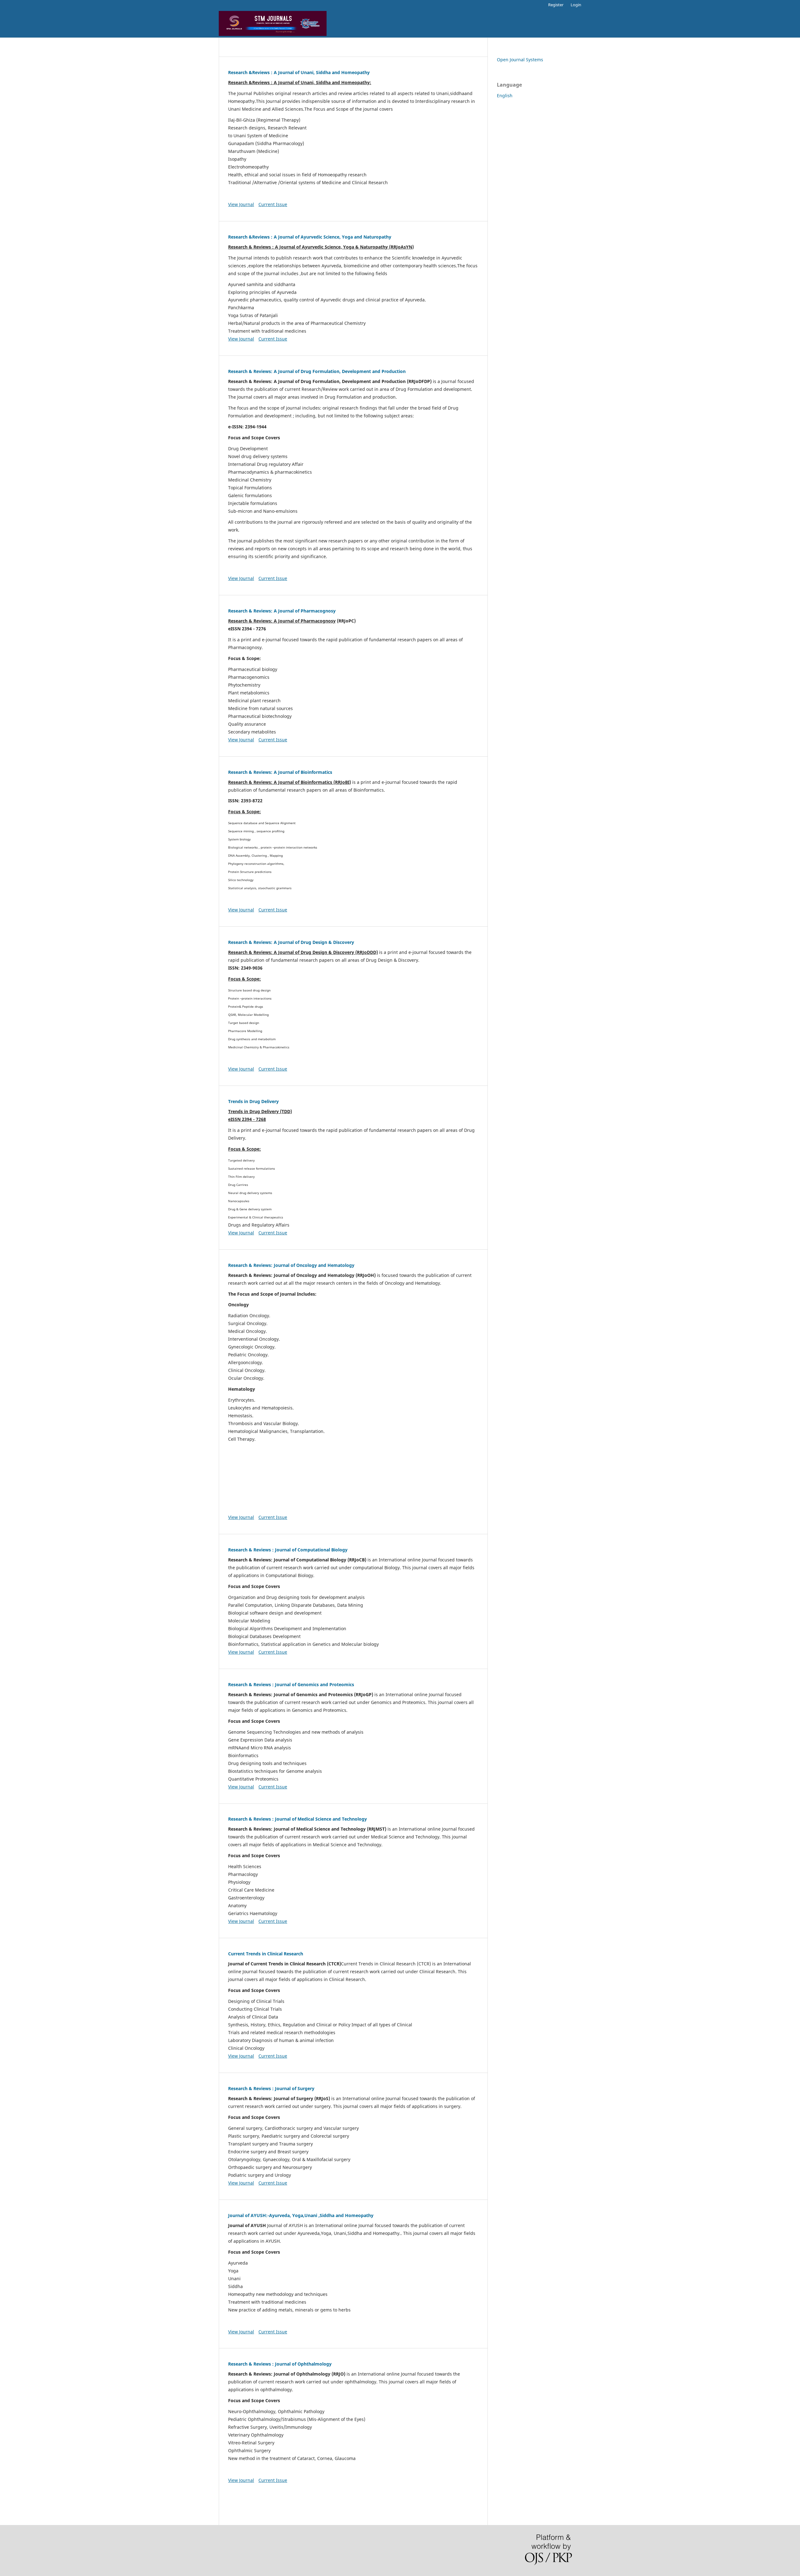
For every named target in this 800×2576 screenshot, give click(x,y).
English (505, 96)
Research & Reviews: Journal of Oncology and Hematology (291, 1265)
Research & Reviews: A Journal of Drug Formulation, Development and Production (317, 371)
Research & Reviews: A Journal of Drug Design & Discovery (291, 942)
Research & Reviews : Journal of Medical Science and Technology (297, 1819)
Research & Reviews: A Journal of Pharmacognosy (282, 611)
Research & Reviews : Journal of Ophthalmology (280, 2364)
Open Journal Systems (520, 60)
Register (556, 5)
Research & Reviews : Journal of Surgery (271, 2088)
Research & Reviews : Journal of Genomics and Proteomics (291, 1684)
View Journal (241, 204)
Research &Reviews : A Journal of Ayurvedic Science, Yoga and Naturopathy (310, 237)
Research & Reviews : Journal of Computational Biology (288, 1550)
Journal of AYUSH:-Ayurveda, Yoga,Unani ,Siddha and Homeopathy (301, 2215)
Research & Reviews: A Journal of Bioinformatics (280, 772)
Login (576, 5)
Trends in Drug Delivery (253, 1101)
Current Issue (273, 204)
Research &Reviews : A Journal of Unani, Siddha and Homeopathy (299, 72)
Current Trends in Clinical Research (266, 1954)
